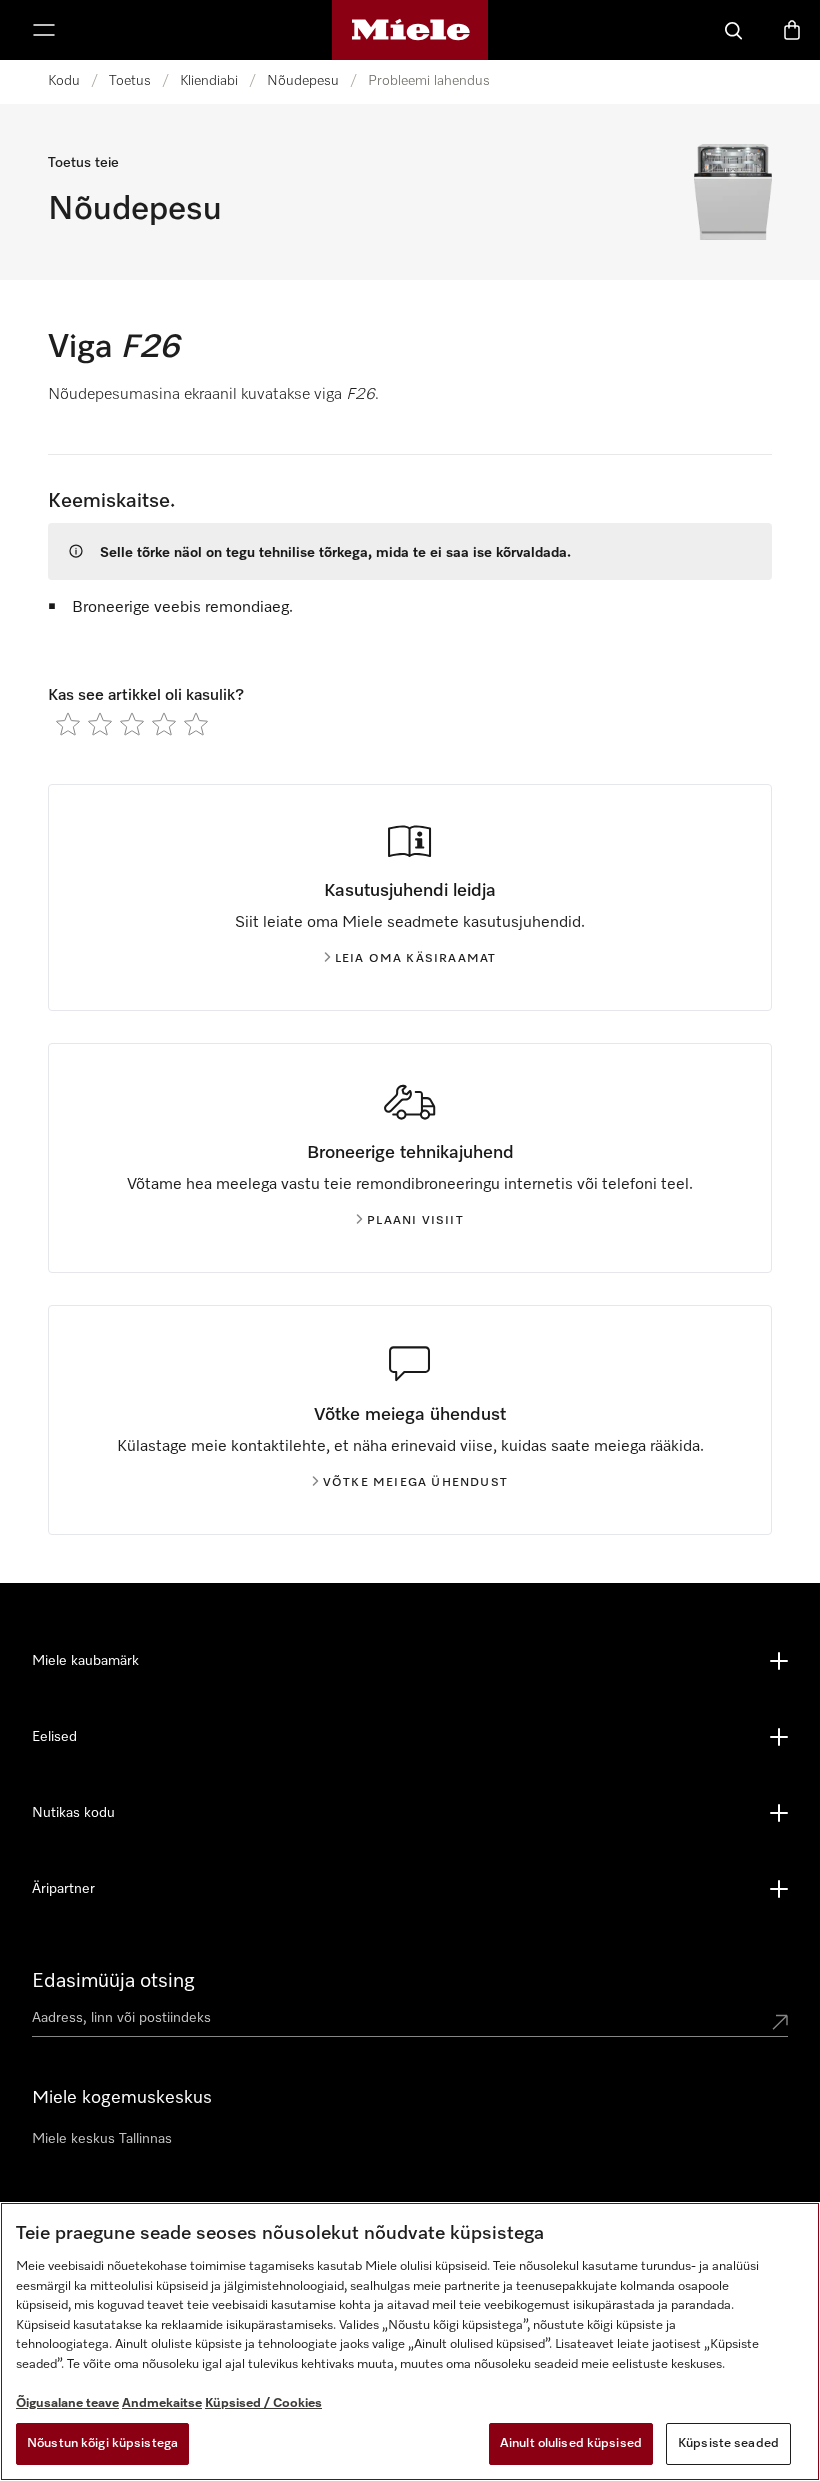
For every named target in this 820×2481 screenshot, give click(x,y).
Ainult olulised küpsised (571, 2443)
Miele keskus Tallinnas (102, 2139)
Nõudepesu (303, 81)
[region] (410, 2341)
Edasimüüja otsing (113, 1981)
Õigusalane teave (67, 2403)
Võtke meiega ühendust (415, 1483)
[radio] (68, 724)
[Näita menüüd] (44, 30)
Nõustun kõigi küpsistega (102, 2443)
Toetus (130, 81)
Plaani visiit (415, 1221)
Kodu (64, 81)
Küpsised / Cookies (263, 2403)
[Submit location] (780, 2022)
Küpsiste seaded (728, 2443)
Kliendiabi (209, 81)
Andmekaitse (162, 2403)
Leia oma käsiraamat (416, 959)
